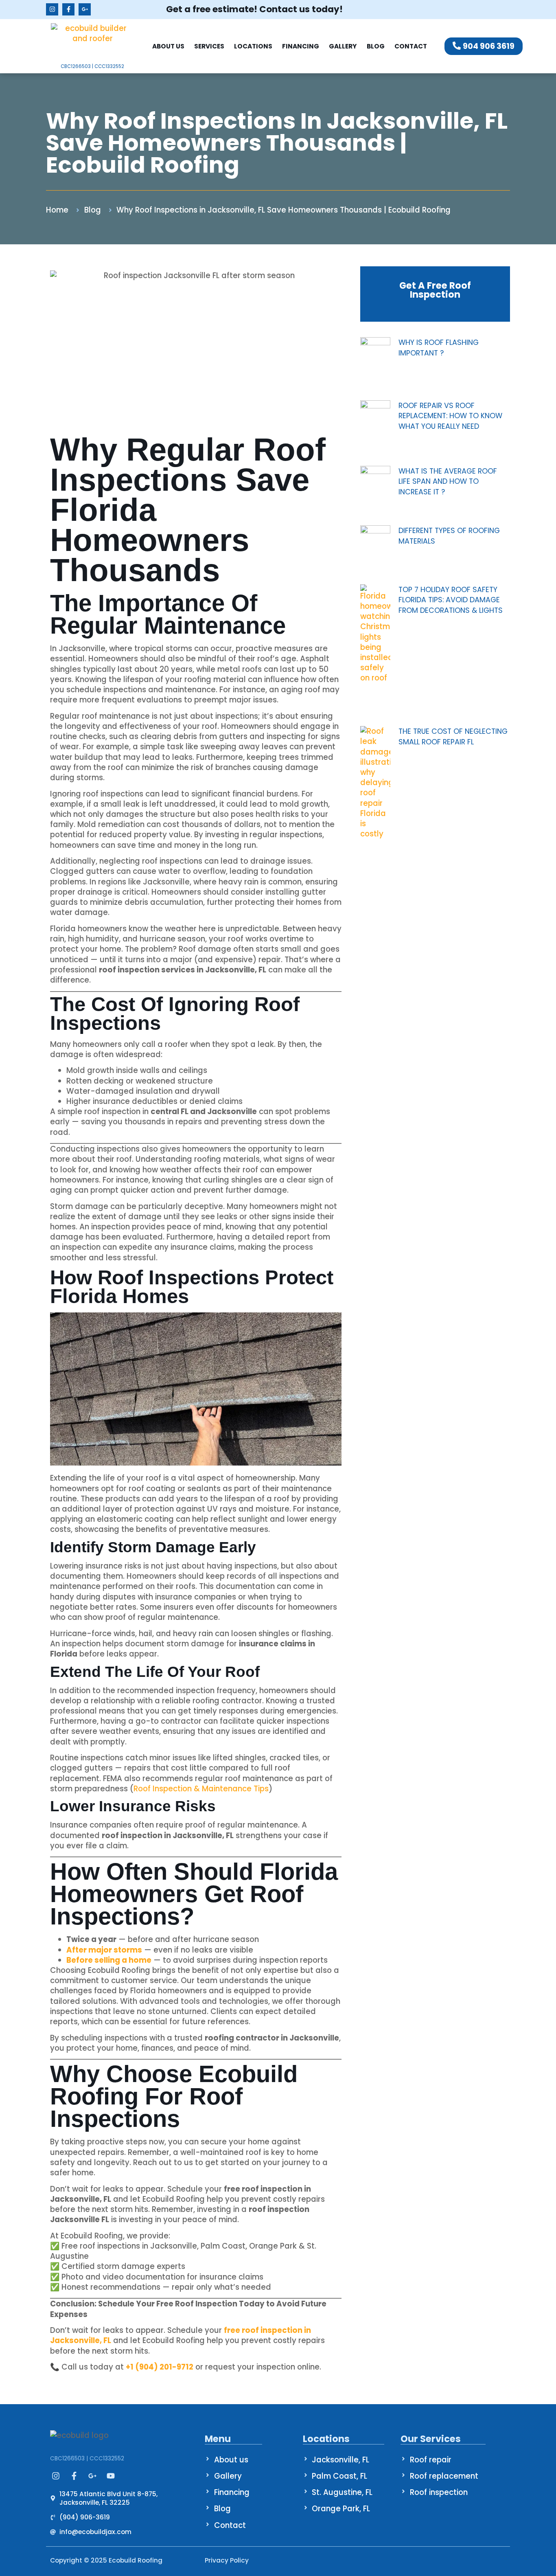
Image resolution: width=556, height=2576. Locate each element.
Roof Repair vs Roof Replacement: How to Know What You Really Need (450, 416)
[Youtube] (111, 2476)
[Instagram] (52, 9)
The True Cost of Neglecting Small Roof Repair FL (453, 736)
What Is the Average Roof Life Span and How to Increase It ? (448, 481)
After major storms (104, 1950)
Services (209, 46)
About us (168, 46)
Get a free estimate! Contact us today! (254, 9)
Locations (253, 46)
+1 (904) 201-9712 (160, 2367)
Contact (411, 46)
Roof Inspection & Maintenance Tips (201, 1789)
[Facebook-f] (68, 9)
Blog (376, 46)
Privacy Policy (227, 2560)
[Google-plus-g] (85, 9)
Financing (301, 46)
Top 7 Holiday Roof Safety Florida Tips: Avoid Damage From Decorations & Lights (451, 600)
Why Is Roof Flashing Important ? (439, 348)
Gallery (343, 46)
